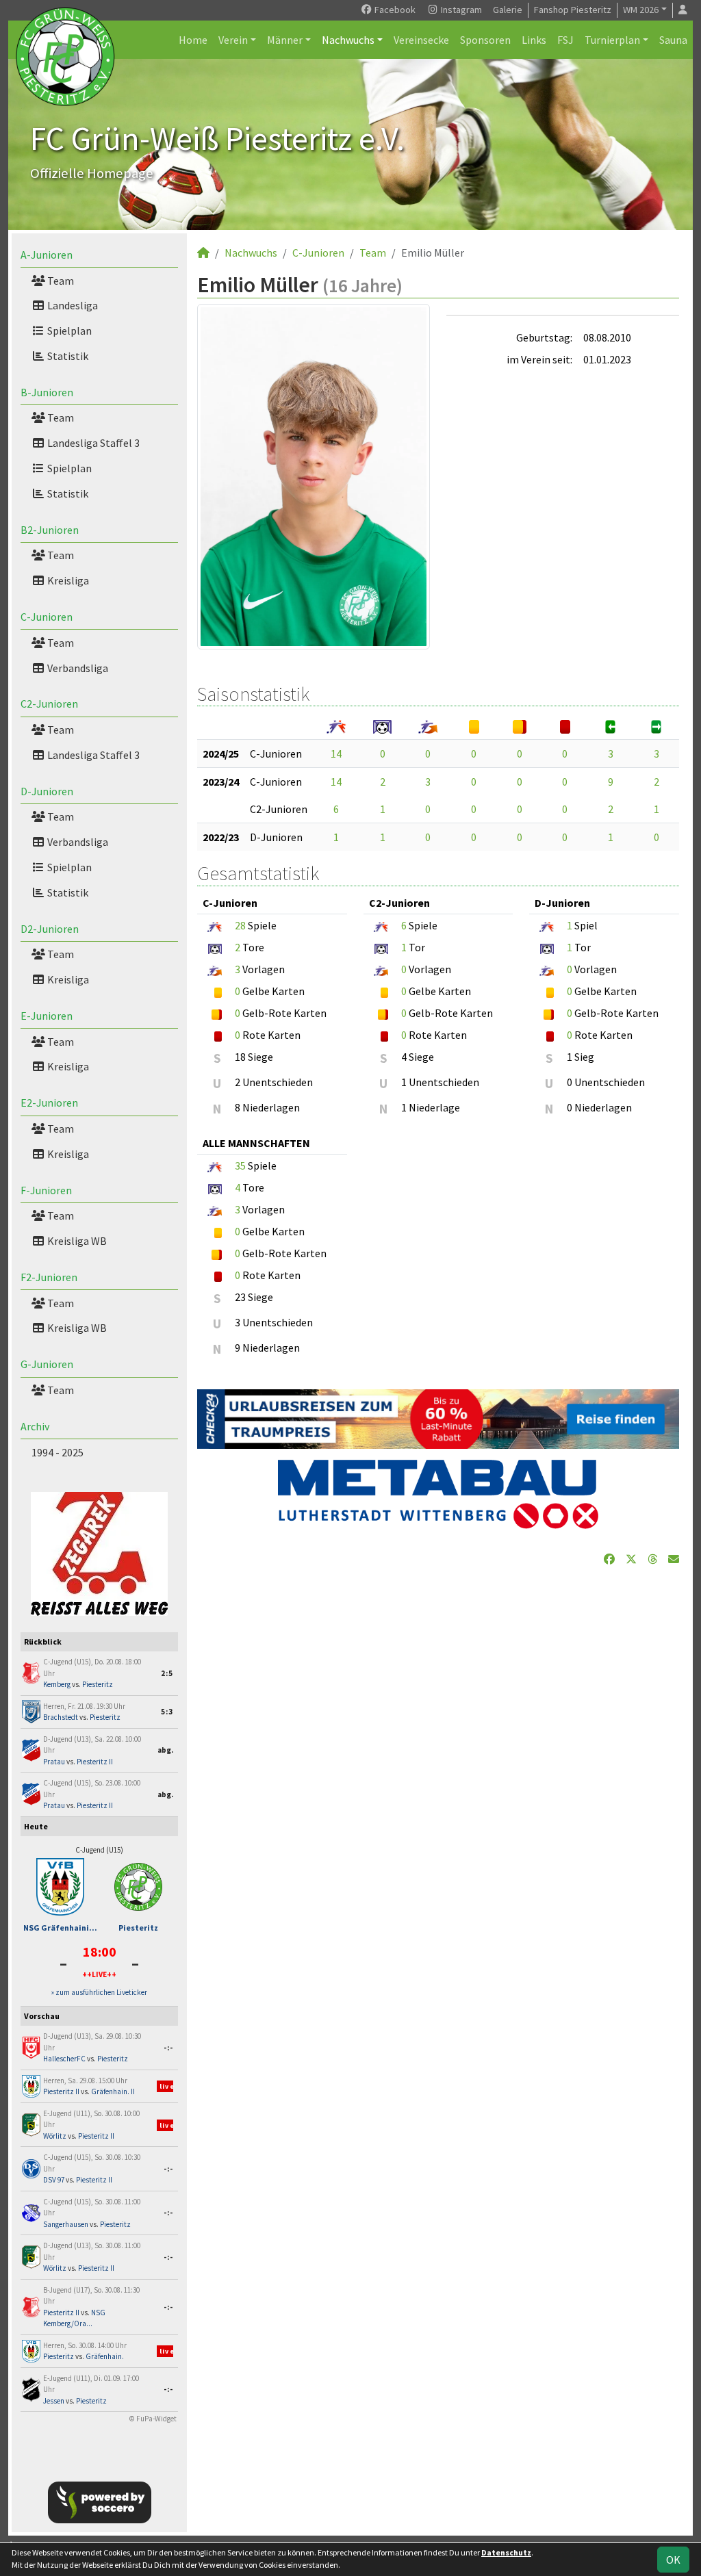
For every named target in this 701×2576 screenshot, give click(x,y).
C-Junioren (47, 617)
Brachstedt (61, 1717)
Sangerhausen (66, 2224)
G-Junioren (47, 1364)
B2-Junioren (50, 530)
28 (240, 925)
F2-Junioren (49, 1277)
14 (336, 754)
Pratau (54, 1762)
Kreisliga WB (76, 1241)
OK (673, 2560)
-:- (168, 2048)
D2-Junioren (50, 929)
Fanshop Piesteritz (573, 10)
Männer (285, 40)
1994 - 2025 (58, 1452)
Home (193, 40)
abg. (165, 1750)
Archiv (35, 1426)
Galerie (508, 10)
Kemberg (57, 1684)
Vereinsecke (421, 40)
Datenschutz (506, 2552)
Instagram (460, 10)
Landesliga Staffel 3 (92, 443)
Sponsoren (485, 40)
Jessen (54, 2401)
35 (240, 1165)
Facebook (394, 10)
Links (534, 40)
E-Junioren (47, 1016)
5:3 (167, 1712)
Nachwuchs (348, 40)
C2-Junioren (49, 704)
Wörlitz (55, 2136)
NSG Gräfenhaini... (60, 1928)
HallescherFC (64, 2059)
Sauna (673, 40)
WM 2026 (641, 10)
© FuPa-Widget (153, 2419)
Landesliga (72, 305)
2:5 (167, 1673)
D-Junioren (47, 791)
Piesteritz (98, 1684)
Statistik (67, 356)
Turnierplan (612, 40)
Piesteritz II (95, 1762)
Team (60, 281)
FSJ (565, 40)
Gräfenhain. (105, 2356)
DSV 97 (54, 2180)
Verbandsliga (77, 668)
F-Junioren (46, 1190)
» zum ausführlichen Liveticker (99, 1992)
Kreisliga (67, 580)
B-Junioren (47, 392)
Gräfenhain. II (113, 2091)
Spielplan (68, 331)
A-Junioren (47, 255)
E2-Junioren (49, 1103)
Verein (233, 40)
